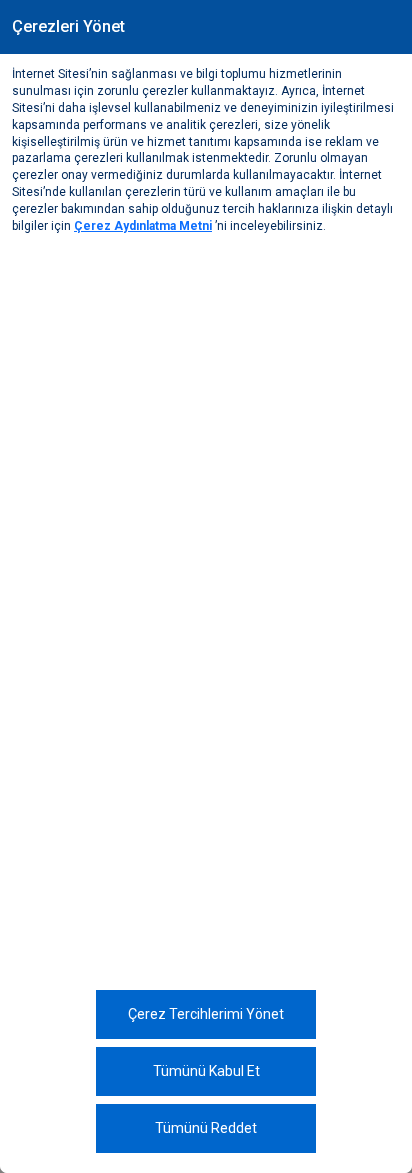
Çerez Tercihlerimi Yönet (206, 1014)
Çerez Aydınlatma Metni (143, 226)
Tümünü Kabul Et (206, 1071)
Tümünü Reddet (206, 1128)
